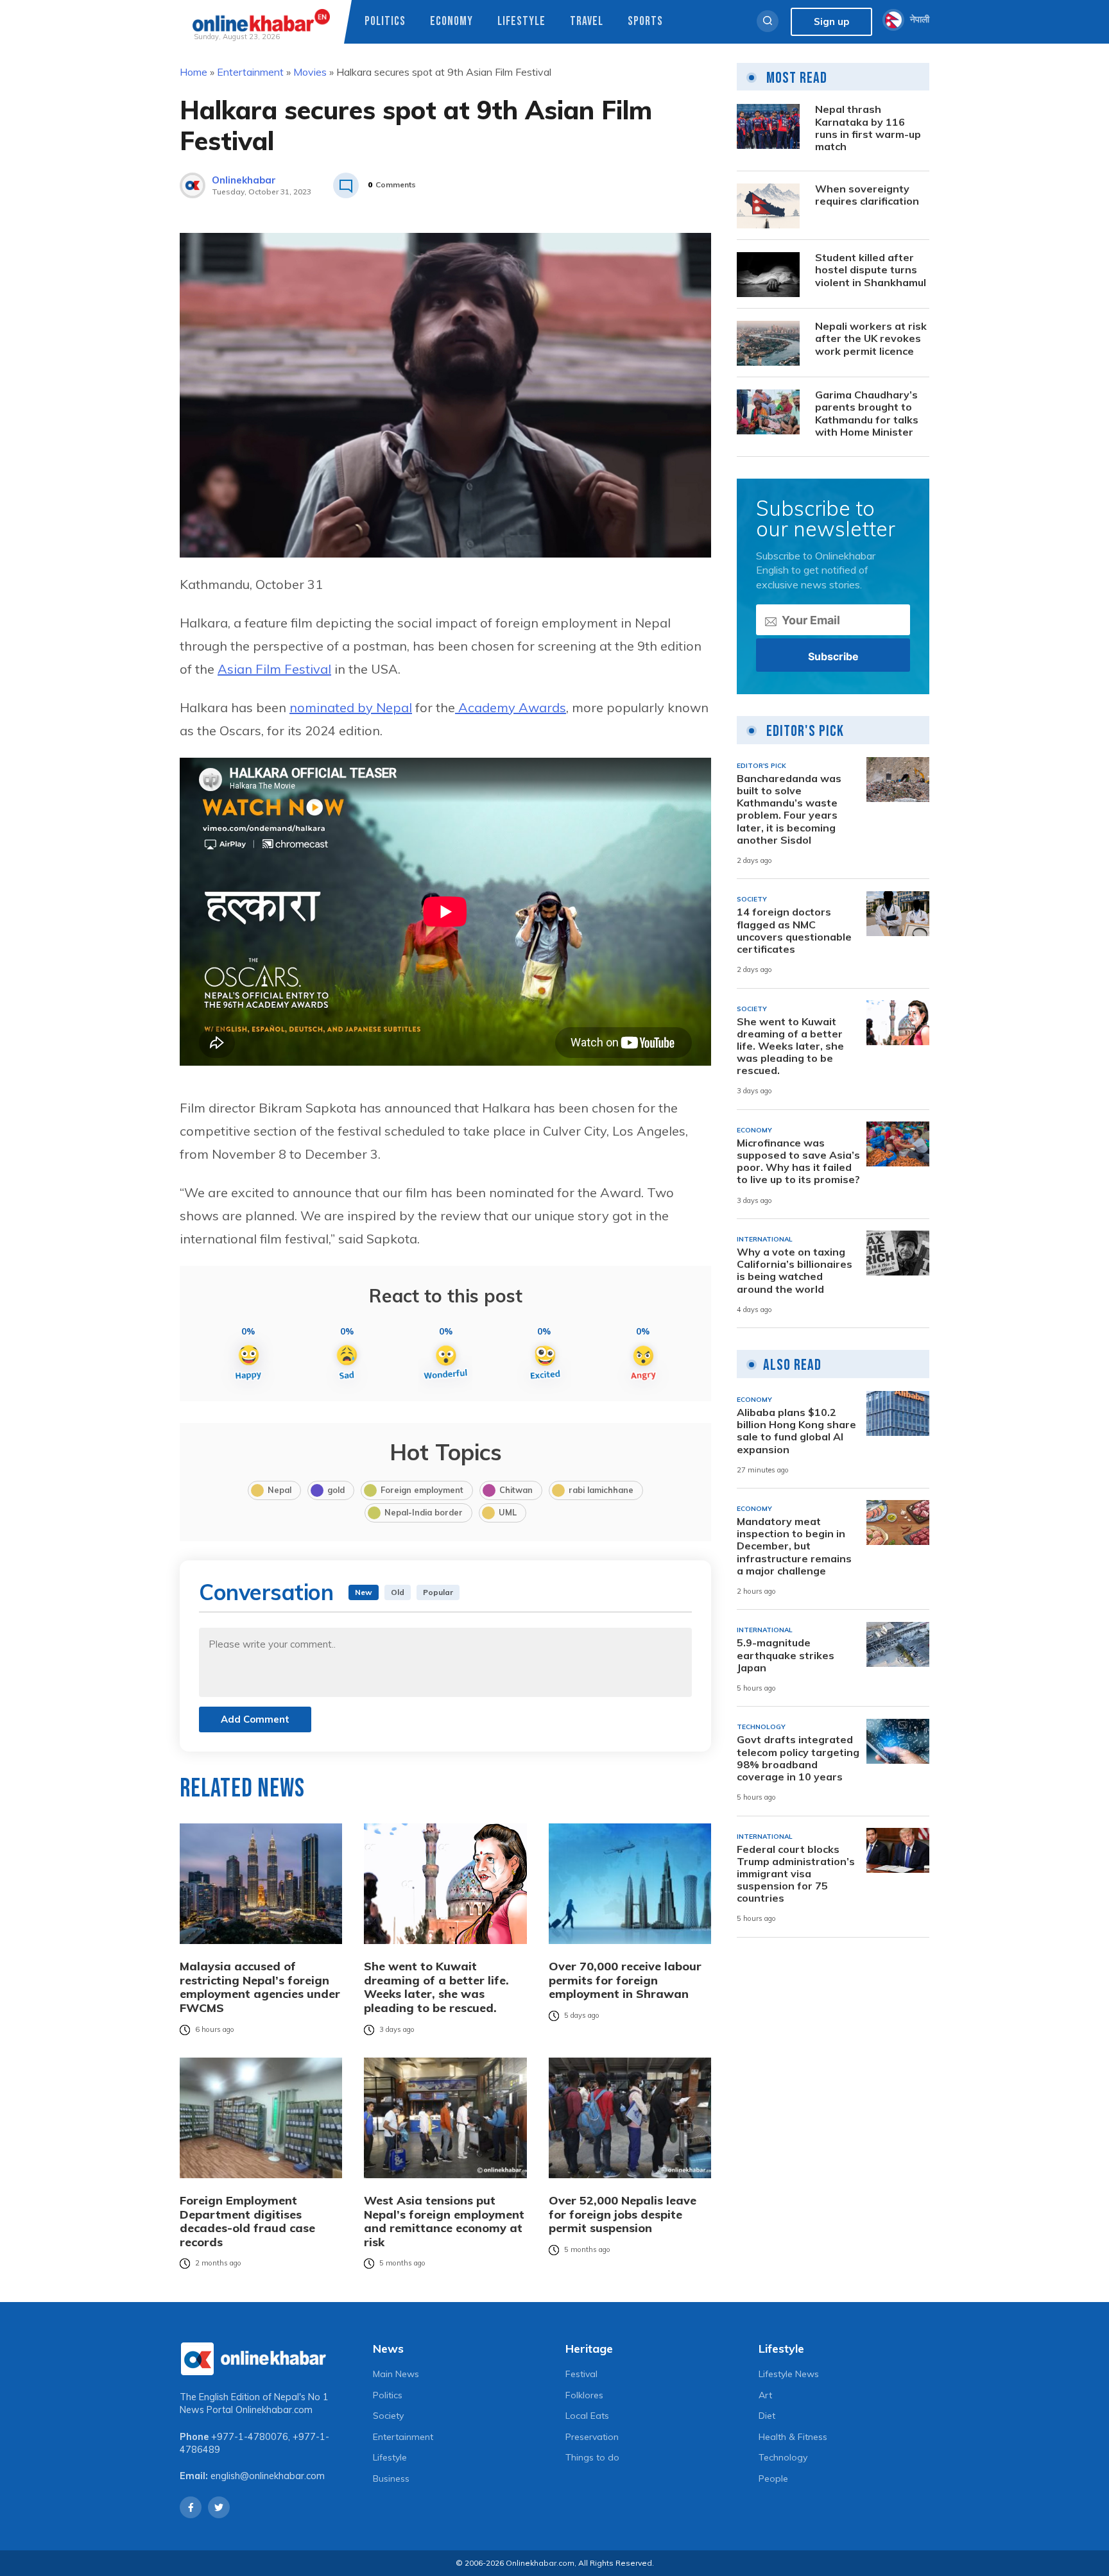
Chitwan (516, 1490)
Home (193, 72)
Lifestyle (521, 21)
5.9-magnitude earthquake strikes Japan (786, 1656)
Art (765, 2395)
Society (388, 2416)
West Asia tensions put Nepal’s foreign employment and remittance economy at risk (444, 2221)
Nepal (279, 1490)
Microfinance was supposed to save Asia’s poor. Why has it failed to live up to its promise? (798, 1162)
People (773, 2478)
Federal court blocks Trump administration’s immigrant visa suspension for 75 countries (796, 1874)
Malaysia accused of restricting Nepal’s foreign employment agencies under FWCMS (260, 1987)
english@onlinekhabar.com (268, 2476)
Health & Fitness (793, 2437)
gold (336, 1490)
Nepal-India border (424, 1512)
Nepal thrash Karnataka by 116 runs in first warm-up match (868, 129)
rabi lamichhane (601, 1490)
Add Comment (255, 1719)
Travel (587, 21)
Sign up (831, 21)
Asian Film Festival (274, 669)
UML (508, 1512)
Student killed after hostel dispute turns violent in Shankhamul (871, 270)
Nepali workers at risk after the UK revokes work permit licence (871, 339)
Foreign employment (422, 1490)
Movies (310, 72)
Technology (783, 2457)
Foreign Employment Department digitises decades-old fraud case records (247, 2221)
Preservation (592, 2437)
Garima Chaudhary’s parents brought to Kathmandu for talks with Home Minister (867, 414)
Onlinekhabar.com (274, 2410)
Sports (645, 21)
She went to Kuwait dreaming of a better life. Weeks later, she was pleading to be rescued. (436, 1987)
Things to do (592, 2457)
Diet (767, 2416)
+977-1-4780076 (250, 2437)
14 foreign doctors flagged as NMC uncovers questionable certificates (794, 931)
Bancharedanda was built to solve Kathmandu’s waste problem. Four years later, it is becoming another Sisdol (789, 809)
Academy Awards (511, 707)
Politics (385, 21)
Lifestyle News (789, 2374)
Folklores (584, 2395)
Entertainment (250, 72)
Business (391, 2478)
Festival (581, 2374)
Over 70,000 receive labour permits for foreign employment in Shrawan (625, 1980)
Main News (396, 2374)
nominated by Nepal (351, 707)
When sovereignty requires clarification (867, 196)
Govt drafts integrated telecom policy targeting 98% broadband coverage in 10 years (798, 1759)
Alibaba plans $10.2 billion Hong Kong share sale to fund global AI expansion (796, 1431)
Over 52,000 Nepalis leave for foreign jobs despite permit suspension (623, 2214)
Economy (451, 21)
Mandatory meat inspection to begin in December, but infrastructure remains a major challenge (794, 1546)
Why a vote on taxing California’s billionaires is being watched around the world (795, 1271)
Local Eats (587, 2416)
